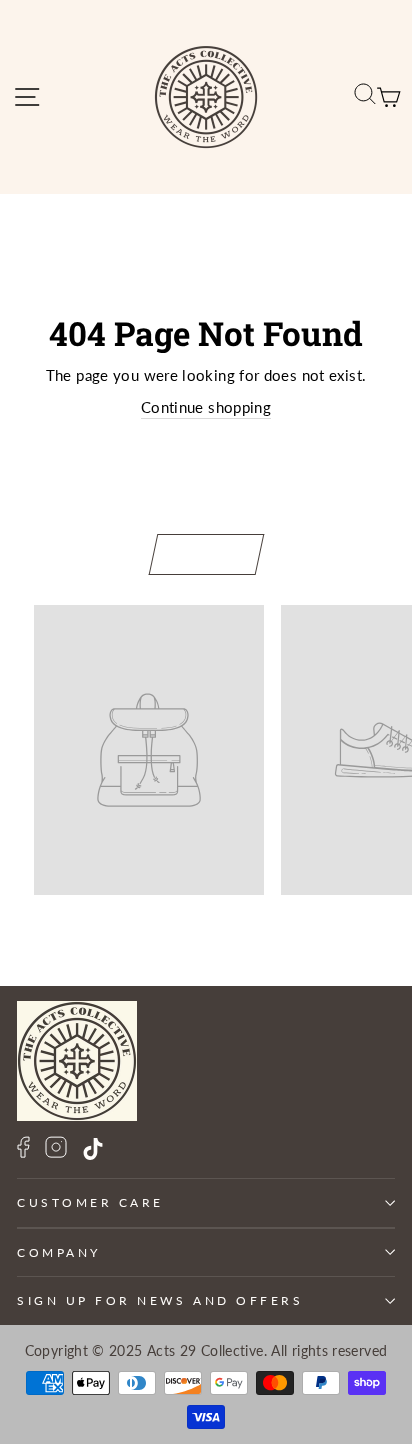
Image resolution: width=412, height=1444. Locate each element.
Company (59, 1252)
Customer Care (90, 1202)
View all (206, 553)
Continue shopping (206, 407)
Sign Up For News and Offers (160, 1300)
